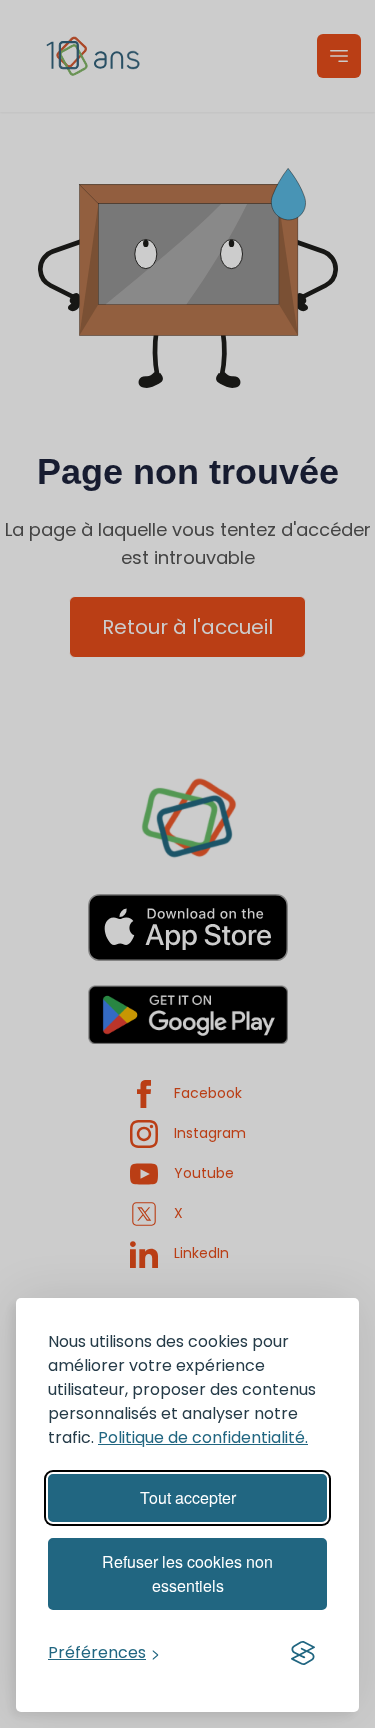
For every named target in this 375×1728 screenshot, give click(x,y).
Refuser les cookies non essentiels (187, 1573)
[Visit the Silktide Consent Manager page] (303, 1653)
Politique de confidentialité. (203, 1437)
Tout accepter (188, 1497)
